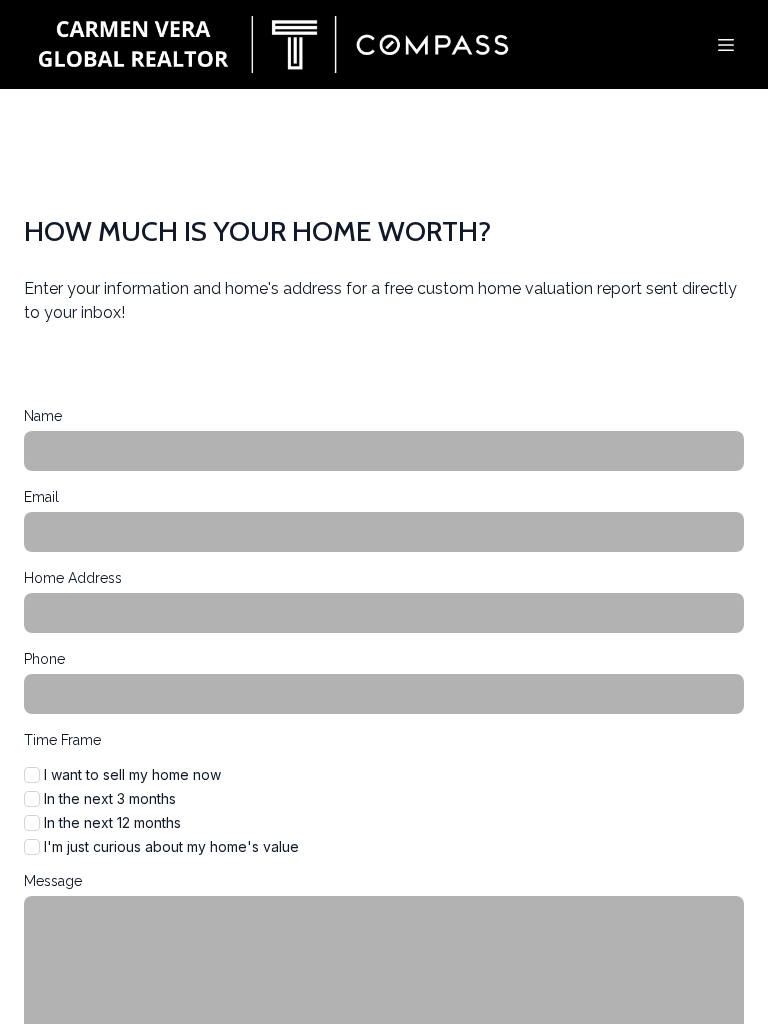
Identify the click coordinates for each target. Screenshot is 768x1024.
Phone (44, 659)
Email (41, 497)
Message (53, 881)
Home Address (73, 578)
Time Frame (62, 740)
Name (43, 416)
